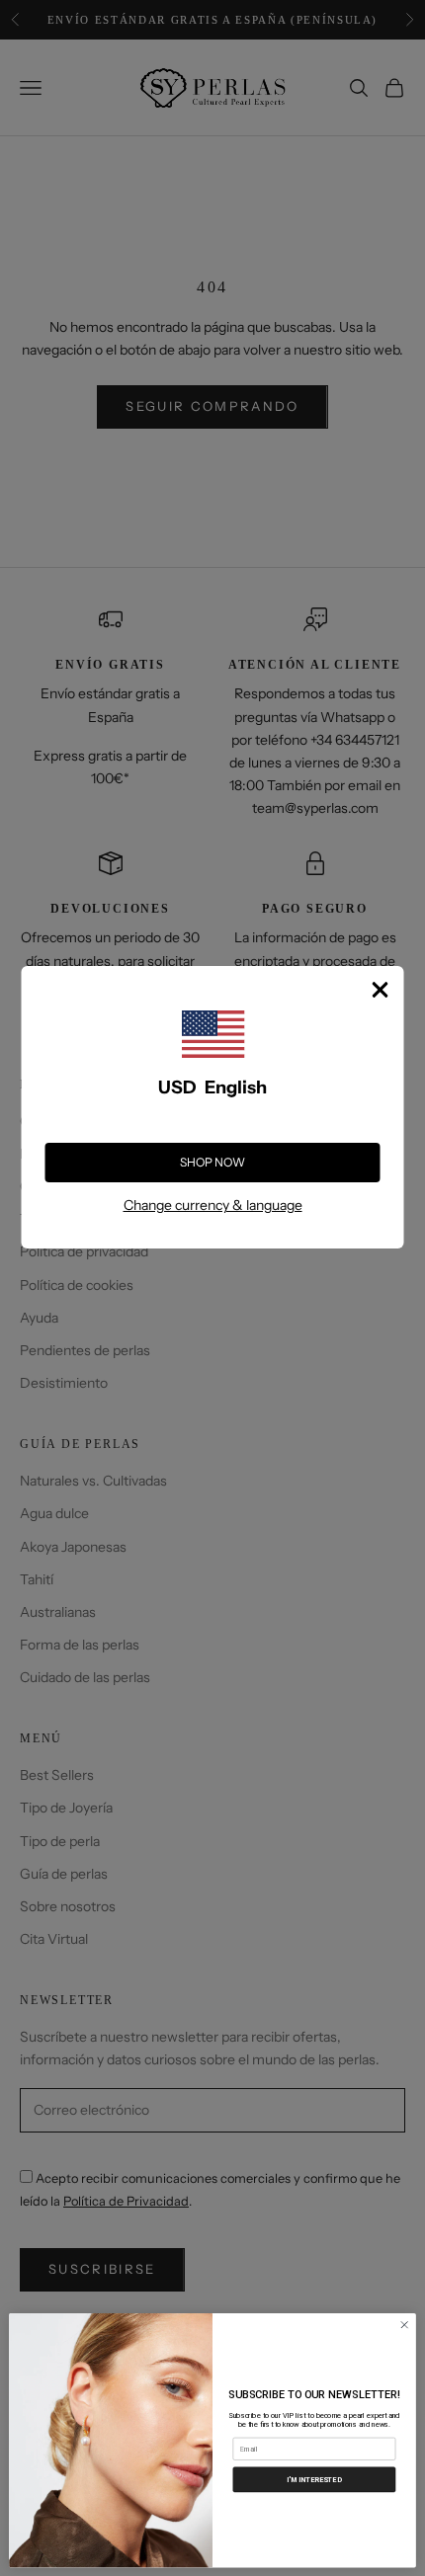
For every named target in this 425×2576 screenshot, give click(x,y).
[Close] (381, 990)
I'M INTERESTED (314, 2479)
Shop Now (212, 1162)
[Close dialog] (404, 2324)
